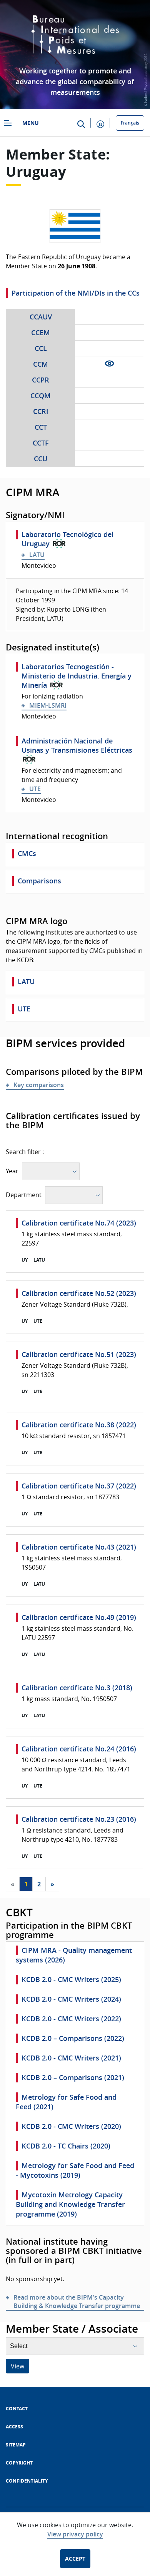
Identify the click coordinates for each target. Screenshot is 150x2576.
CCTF (41, 443)
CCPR (41, 380)
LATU (37, 555)
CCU (41, 459)
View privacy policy (75, 2534)
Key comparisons (39, 1085)
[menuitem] (17, 2409)
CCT (41, 427)
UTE (35, 789)
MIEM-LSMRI (48, 705)
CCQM (41, 396)
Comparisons (39, 881)
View (17, 2366)
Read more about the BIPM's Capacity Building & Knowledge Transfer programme (77, 2302)
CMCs (27, 853)
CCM (41, 364)
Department (24, 1195)
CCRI (41, 411)
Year (12, 1171)
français (130, 123)
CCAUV (41, 317)
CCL (41, 348)
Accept (75, 2559)
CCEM (41, 333)
